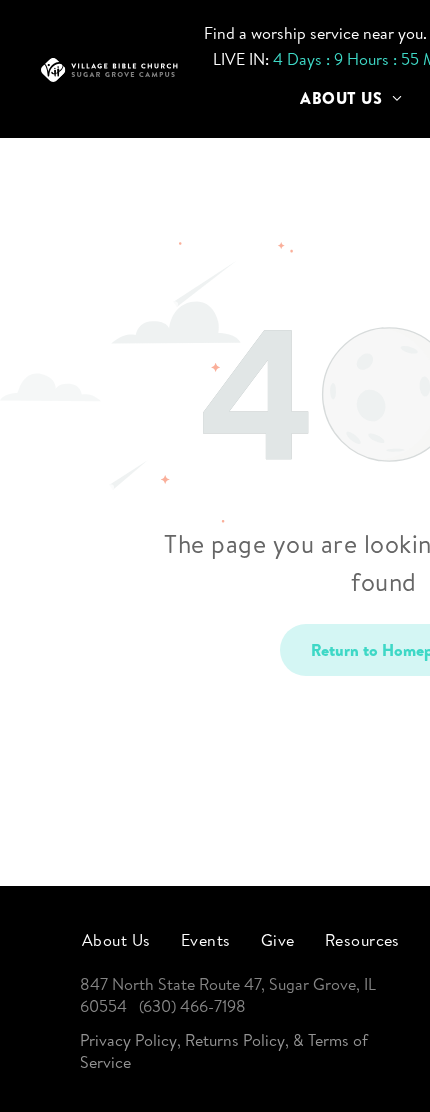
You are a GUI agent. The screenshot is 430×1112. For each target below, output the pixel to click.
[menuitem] (351, 98)
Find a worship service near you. (315, 33)
